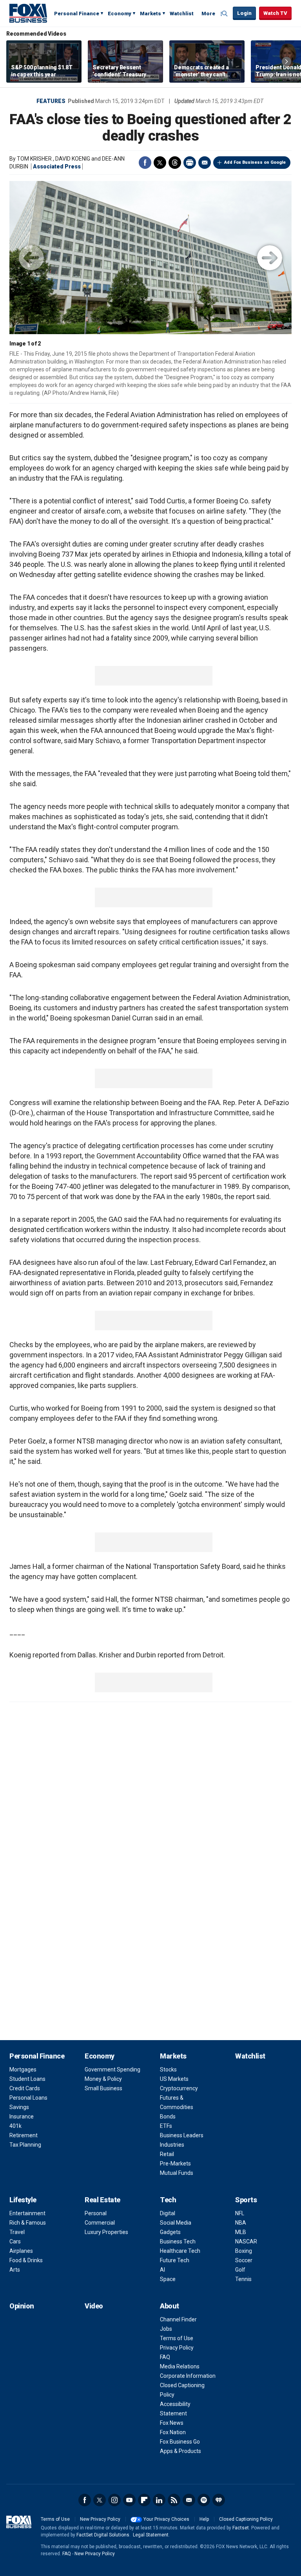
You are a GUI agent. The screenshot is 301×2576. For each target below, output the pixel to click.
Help (204, 2519)
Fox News (172, 2423)
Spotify (204, 2500)
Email (205, 163)
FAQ (165, 2357)
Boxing (244, 2251)
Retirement (24, 2135)
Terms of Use (177, 2338)
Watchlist (182, 14)
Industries (172, 2145)
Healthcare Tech (180, 2251)
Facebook (145, 163)
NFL (240, 2213)
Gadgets (170, 2232)
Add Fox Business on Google (255, 162)
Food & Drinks (26, 2260)
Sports (246, 2200)
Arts (15, 2270)
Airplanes (21, 2251)
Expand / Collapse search (225, 14)
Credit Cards (25, 2088)
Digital (168, 2213)
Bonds (168, 2117)
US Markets (174, 2079)
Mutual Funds (177, 2173)
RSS (174, 2500)
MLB (241, 2232)
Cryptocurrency (179, 2088)
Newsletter (189, 2500)
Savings (19, 2107)
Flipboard (144, 2500)
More (208, 14)
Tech (168, 2200)
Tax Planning (25, 2145)
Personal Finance (77, 14)
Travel (17, 2232)
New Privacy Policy (100, 2519)
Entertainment (27, 2213)
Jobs (166, 2329)
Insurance (22, 2117)
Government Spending (112, 2069)
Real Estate (102, 2200)
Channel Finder (178, 2319)
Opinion (22, 2306)
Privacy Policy (177, 2348)
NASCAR (246, 2241)
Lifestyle (23, 2200)
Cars (15, 2241)
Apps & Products (180, 2451)
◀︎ (31, 258)
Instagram (114, 2500)
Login (244, 13)
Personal (96, 2213)
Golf (240, 2270)
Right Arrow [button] (286, 62)
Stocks (168, 2069)
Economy (120, 14)
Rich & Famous (28, 2223)
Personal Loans (28, 2098)
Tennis (243, 2279)
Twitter (160, 163)
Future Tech (175, 2260)
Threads (175, 163)
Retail (167, 2154)
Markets (150, 14)
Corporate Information (188, 2376)
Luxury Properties (106, 2232)
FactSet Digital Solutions (103, 2535)
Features (51, 101)
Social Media (176, 2223)
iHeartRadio (219, 2500)
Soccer (244, 2260)
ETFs (166, 2126)
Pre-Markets (175, 2164)
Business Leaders (182, 2135)
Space (168, 2279)
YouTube (129, 2500)
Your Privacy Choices (166, 2519)
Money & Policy (103, 2079)
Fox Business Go (180, 2442)
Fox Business (28, 13)
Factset (241, 2528)
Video (94, 2306)
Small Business (103, 2088)
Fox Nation (173, 2432)
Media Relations (180, 2366)
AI (162, 2270)
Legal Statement (151, 2535)
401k (15, 2126)
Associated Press (57, 166)
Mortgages (23, 2069)
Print (190, 163)
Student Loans (27, 2079)
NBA (241, 2223)
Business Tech (178, 2241)
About (170, 2306)
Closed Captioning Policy (246, 2519)
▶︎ (270, 258)
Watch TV (275, 13)
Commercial (100, 2223)
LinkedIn (159, 2500)
